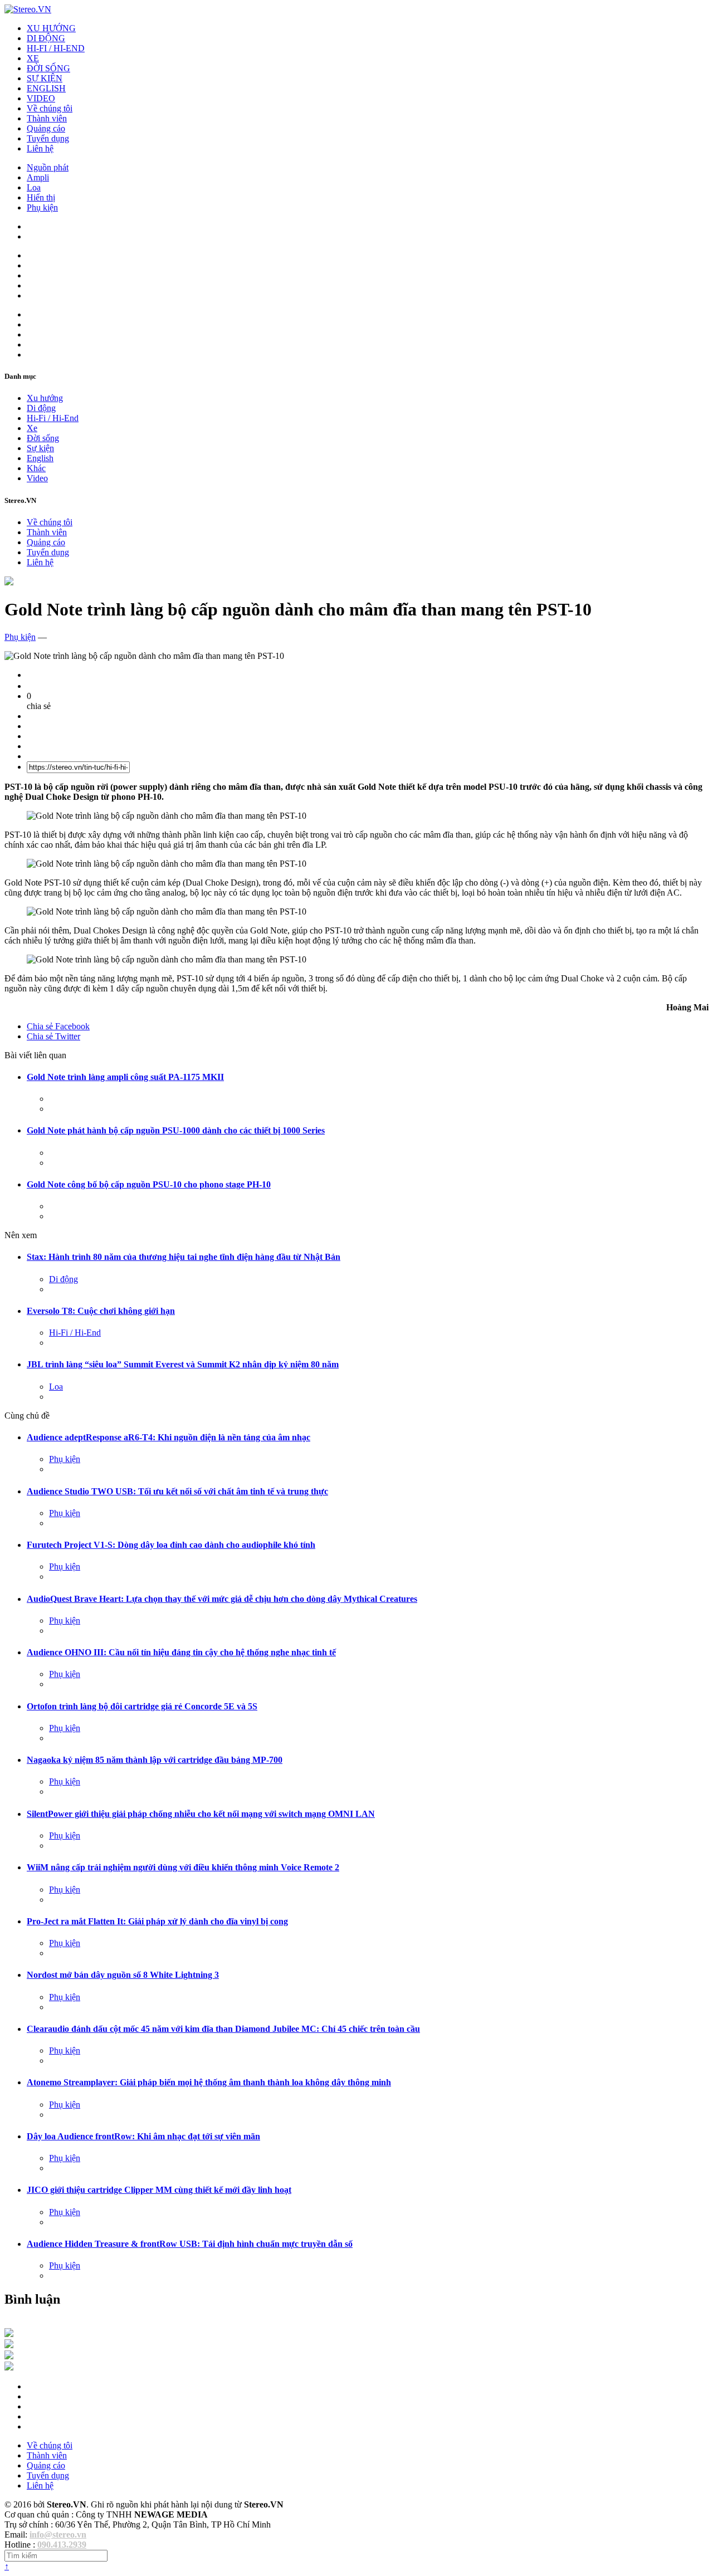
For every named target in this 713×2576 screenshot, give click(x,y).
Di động (41, 408)
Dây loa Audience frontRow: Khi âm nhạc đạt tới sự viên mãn (143, 2136)
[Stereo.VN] (28, 9)
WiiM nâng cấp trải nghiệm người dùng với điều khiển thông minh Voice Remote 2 (183, 1867)
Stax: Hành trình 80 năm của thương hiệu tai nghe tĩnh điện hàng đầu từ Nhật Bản (184, 1257)
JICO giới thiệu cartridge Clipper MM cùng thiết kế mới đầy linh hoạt (159, 2190)
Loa (34, 187)
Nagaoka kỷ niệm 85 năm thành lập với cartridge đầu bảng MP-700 (155, 1760)
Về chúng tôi (50, 108)
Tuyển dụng (48, 138)
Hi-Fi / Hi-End (53, 418)
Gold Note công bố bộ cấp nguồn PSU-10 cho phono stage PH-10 (149, 1184)
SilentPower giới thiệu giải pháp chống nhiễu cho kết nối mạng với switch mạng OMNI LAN (201, 1814)
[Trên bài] (9, 582)
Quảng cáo (46, 128)
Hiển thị (41, 197)
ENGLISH (46, 88)
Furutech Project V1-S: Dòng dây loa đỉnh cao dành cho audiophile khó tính (171, 1545)
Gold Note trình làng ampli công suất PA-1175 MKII (125, 1077)
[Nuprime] (9, 2356)
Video (37, 478)
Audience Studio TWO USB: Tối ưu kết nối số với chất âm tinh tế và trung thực (177, 1491)
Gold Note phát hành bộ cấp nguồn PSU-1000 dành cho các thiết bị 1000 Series (176, 1130)
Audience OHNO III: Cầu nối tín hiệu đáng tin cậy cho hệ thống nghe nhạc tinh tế (181, 1652)
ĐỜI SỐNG (48, 68)
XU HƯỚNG (51, 28)
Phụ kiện (42, 207)
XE (33, 58)
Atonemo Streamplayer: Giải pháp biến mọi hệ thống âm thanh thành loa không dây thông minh (209, 2082)
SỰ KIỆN (45, 78)
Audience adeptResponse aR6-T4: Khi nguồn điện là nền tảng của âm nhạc (169, 1437)
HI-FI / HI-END (56, 48)
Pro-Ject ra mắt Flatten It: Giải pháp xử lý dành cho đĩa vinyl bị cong (157, 1921)
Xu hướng (45, 398)
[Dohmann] (9, 2334)
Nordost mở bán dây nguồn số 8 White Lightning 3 (123, 1975)
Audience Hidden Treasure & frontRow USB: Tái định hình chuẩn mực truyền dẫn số (190, 2244)
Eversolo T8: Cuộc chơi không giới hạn (101, 1311)
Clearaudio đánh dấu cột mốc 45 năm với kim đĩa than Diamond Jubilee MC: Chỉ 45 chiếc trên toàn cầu (223, 2029)
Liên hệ (40, 148)
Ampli (38, 177)
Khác (36, 468)
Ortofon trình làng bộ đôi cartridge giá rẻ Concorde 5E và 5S (142, 1706)
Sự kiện (40, 448)
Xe (32, 428)
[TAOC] (9, 2367)
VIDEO (41, 98)
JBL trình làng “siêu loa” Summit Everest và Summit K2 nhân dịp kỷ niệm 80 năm (183, 1364)
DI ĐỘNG (46, 38)
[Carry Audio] (9, 2345)
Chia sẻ (58, 1026)
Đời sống (43, 438)
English (40, 458)
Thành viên (47, 118)
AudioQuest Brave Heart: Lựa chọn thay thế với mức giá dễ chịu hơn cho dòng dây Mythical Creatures (222, 1599)
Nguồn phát (48, 167)
